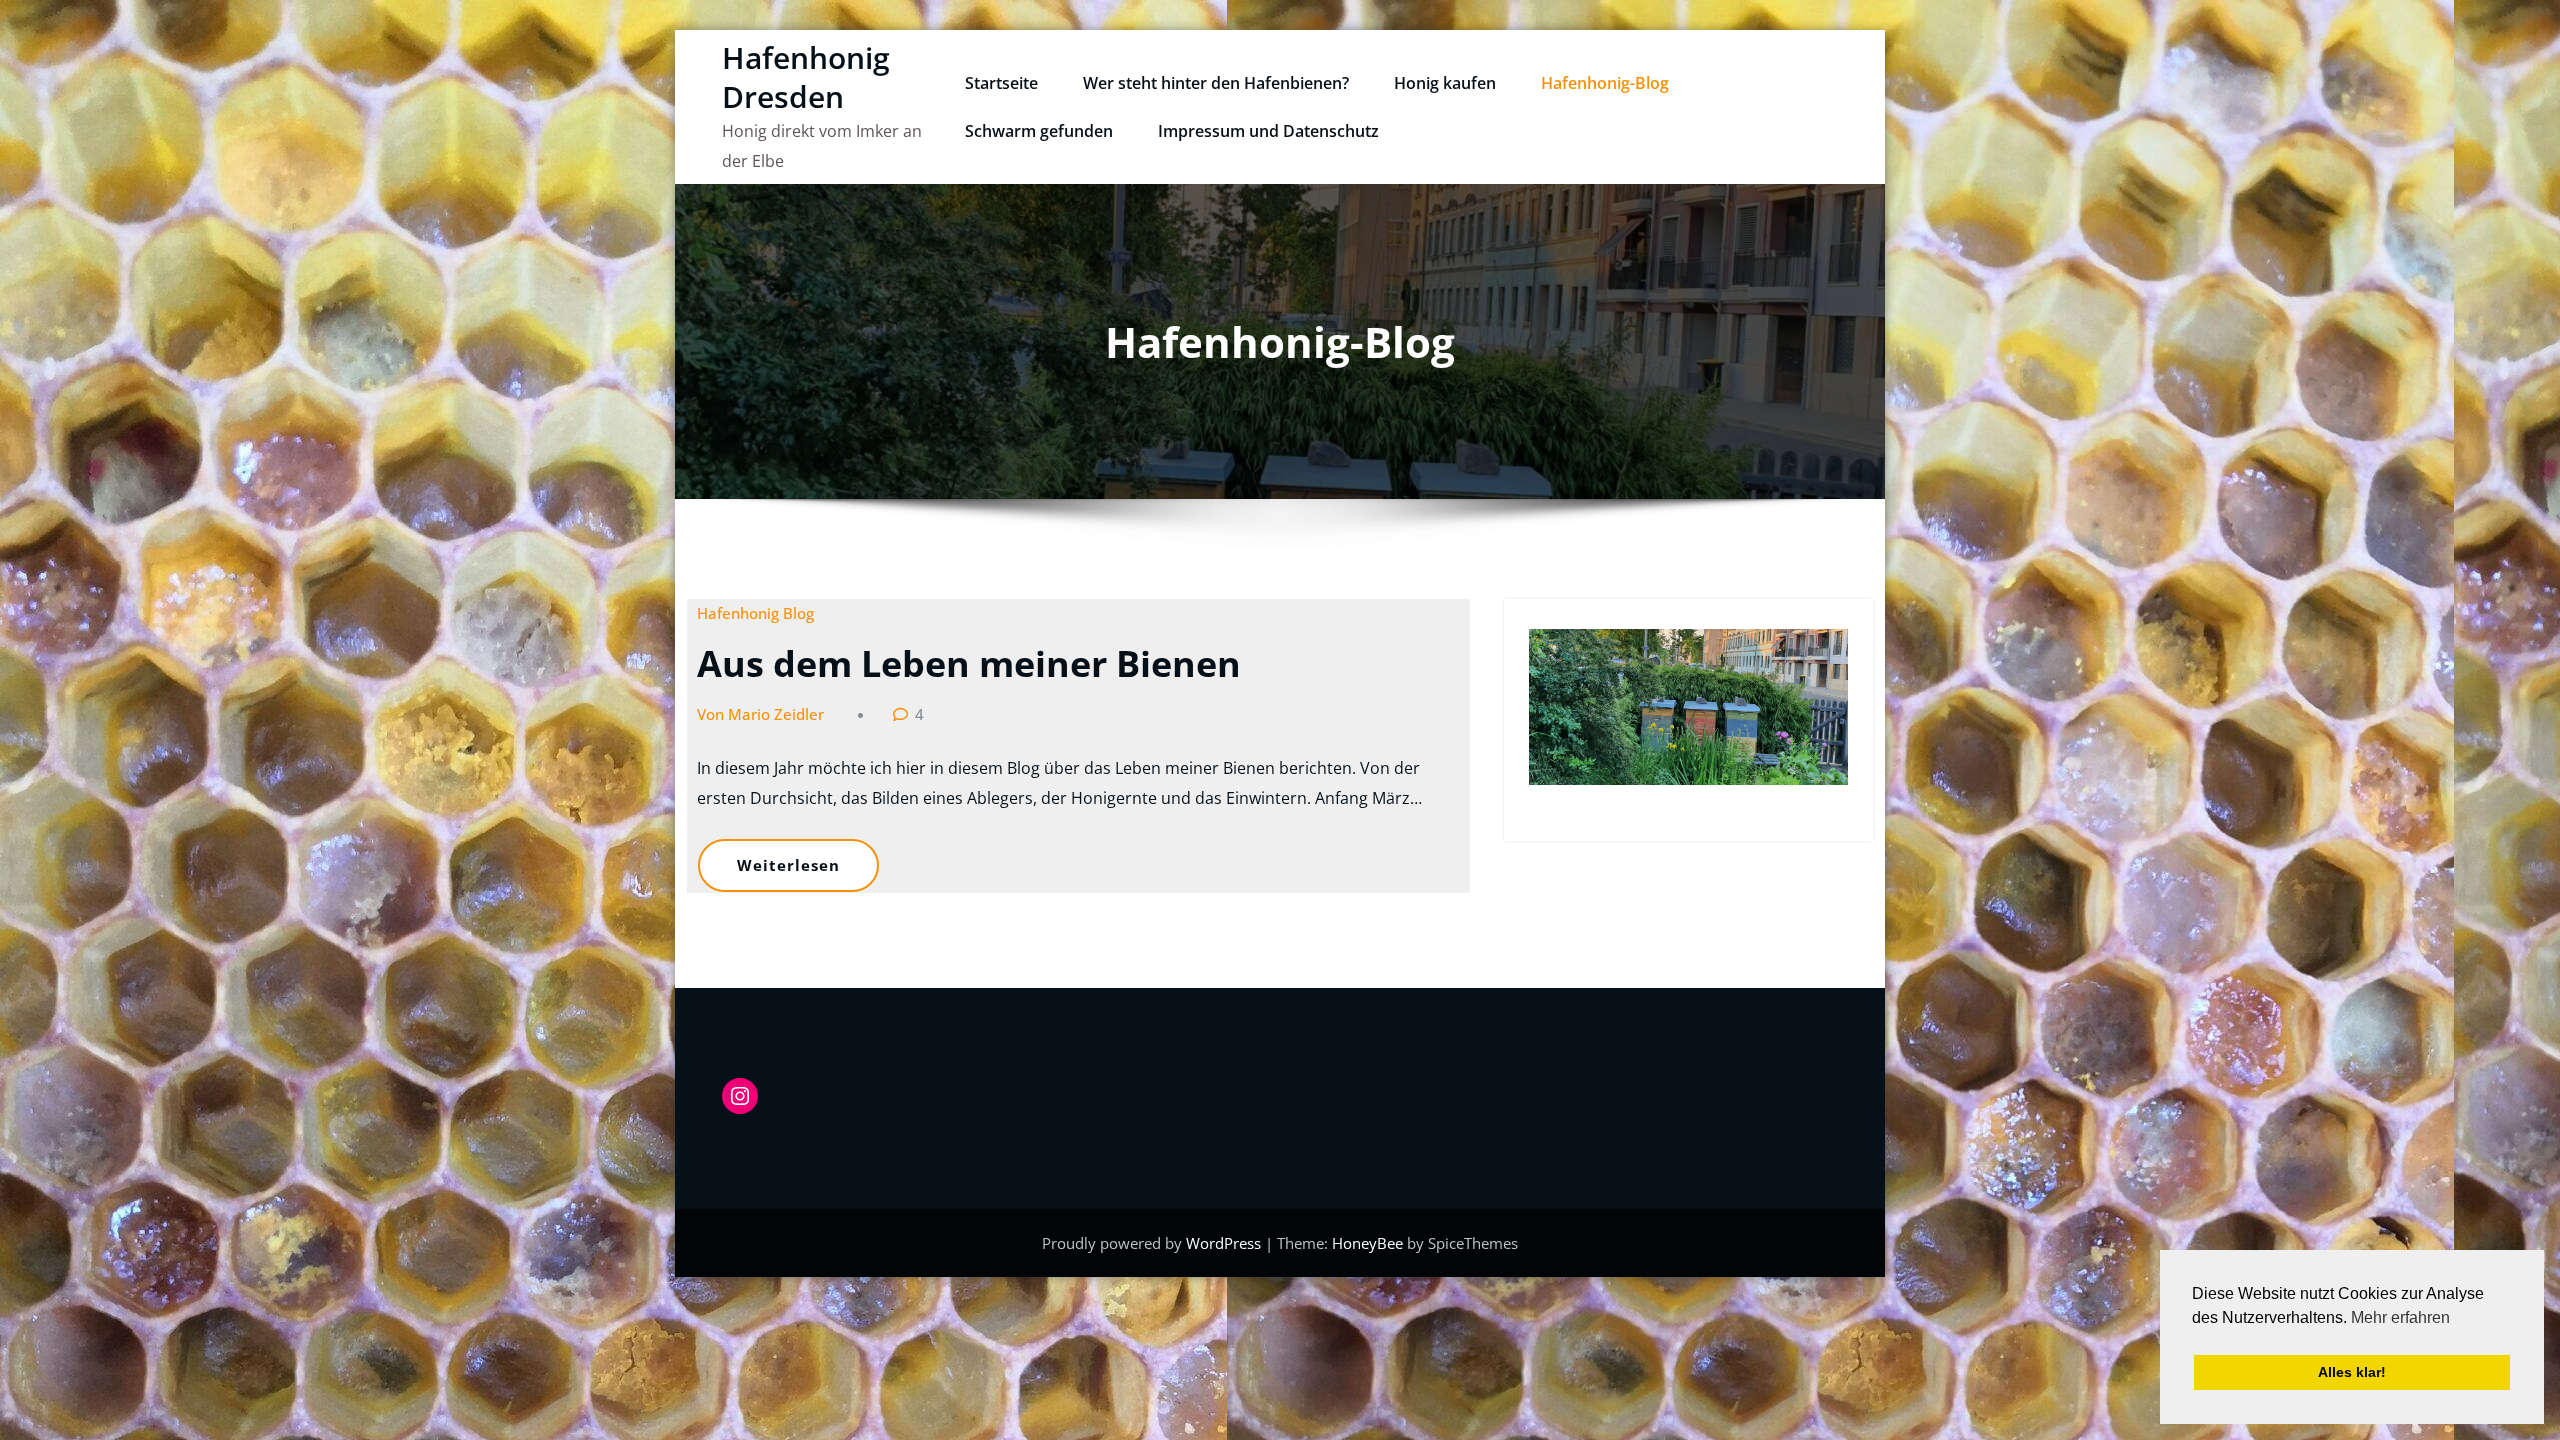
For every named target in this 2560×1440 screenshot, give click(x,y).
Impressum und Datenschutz (1268, 131)
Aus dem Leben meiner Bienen (969, 663)
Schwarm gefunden (1039, 131)
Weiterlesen (788, 865)
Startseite (1001, 83)
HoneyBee (1367, 1243)
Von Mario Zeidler (760, 714)
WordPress (1225, 1243)
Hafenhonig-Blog (1605, 83)
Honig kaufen (1445, 83)
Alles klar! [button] (2352, 1372)
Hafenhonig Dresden (806, 77)
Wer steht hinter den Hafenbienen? (1216, 83)
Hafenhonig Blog (755, 613)
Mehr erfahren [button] (2400, 1317)
